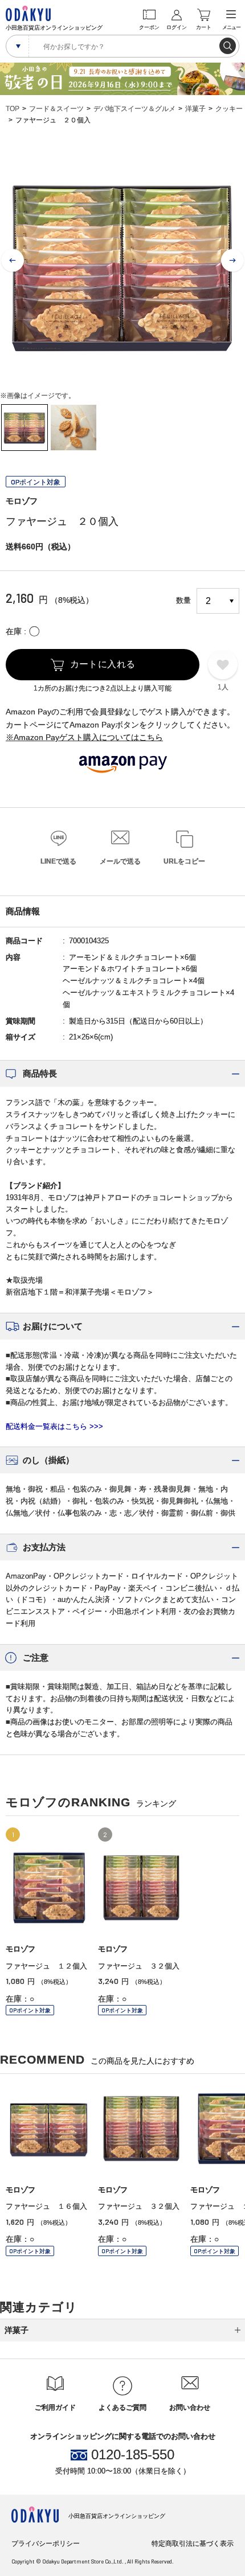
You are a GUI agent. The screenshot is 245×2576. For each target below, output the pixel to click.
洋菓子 (195, 109)
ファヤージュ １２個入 (46, 1966)
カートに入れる (103, 664)
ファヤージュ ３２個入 (139, 1966)
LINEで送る (58, 861)
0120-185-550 (133, 2455)
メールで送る (120, 861)
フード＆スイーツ (56, 109)
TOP (13, 109)
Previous (13, 261)
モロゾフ (22, 501)
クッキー (229, 109)
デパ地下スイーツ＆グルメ (134, 109)
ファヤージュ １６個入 (46, 2206)
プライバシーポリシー (46, 2544)
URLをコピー (184, 861)
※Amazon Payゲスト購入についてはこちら (84, 737)
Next (232, 261)
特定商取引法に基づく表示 (193, 2544)
